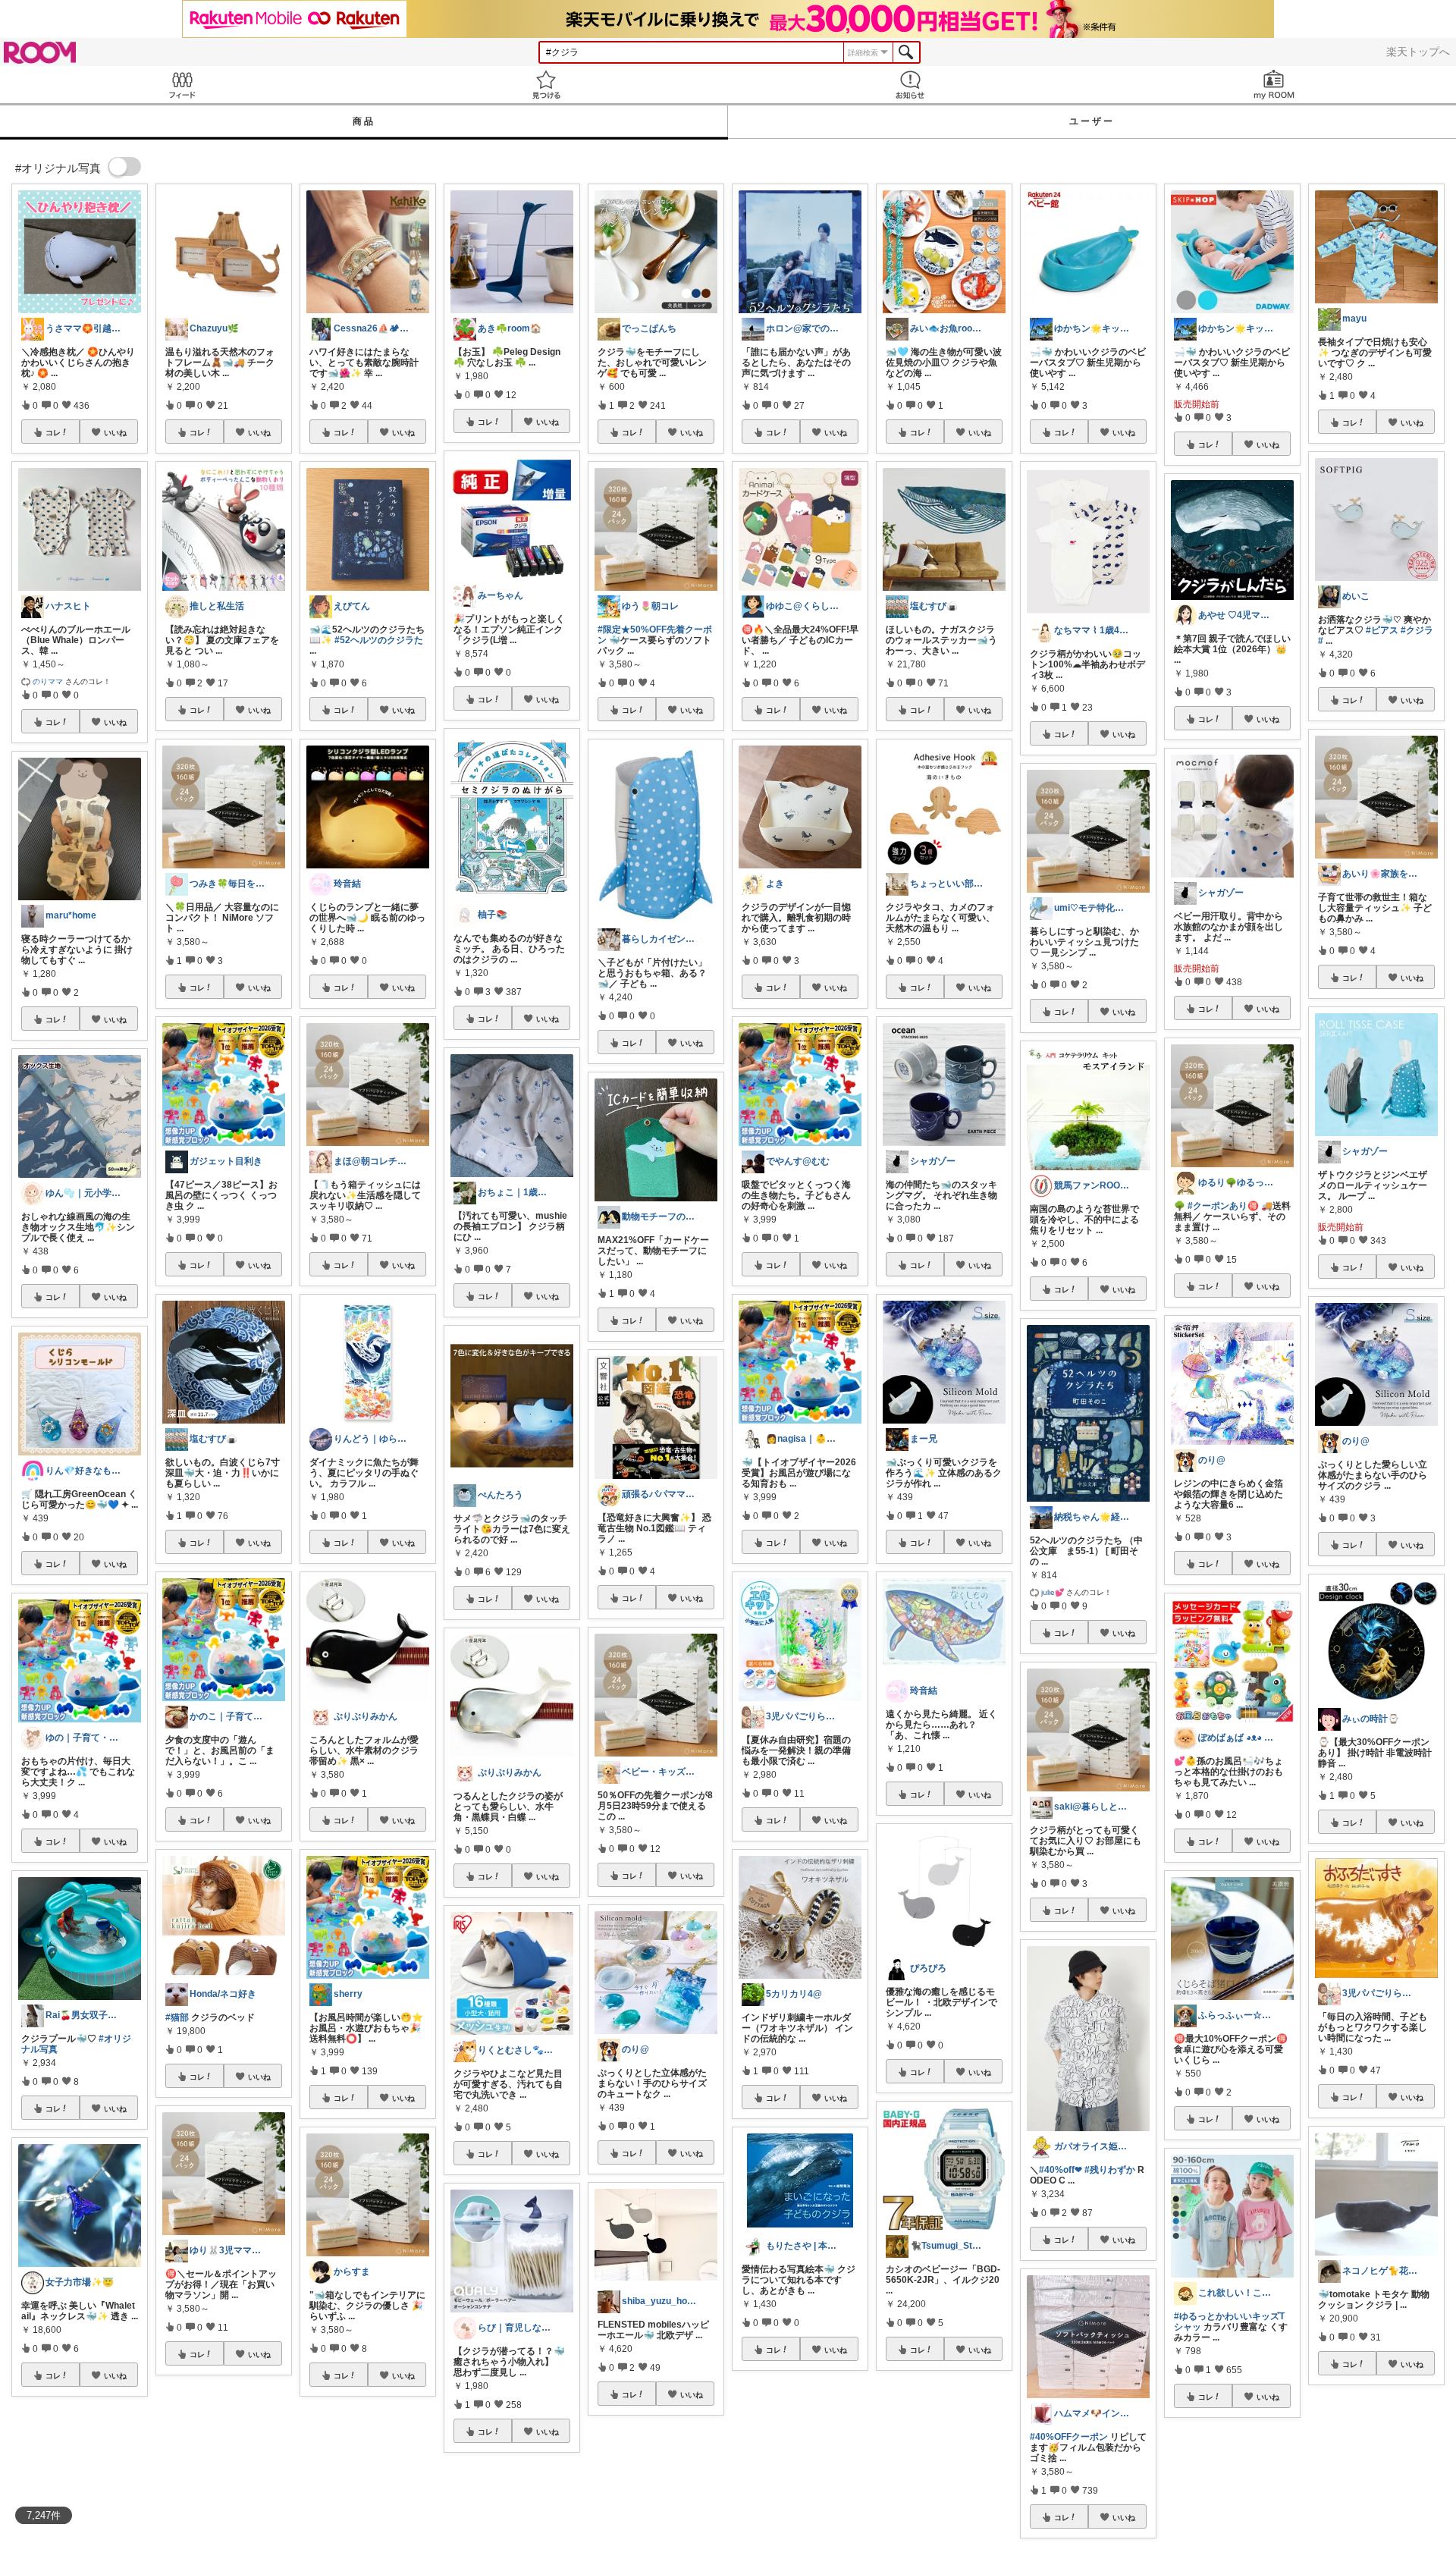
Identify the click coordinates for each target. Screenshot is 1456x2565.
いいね (115, 432)
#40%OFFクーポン (1069, 2437)
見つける (546, 85)
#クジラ (1417, 630)
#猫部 (177, 2017)
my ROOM (1274, 85)
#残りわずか (1110, 2170)
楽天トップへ (1418, 52)
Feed (182, 85)
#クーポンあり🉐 (1223, 1206)
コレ (53, 432)
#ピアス (1382, 630)
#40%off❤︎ (1061, 2170)
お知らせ (910, 85)
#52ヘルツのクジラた (379, 640)
